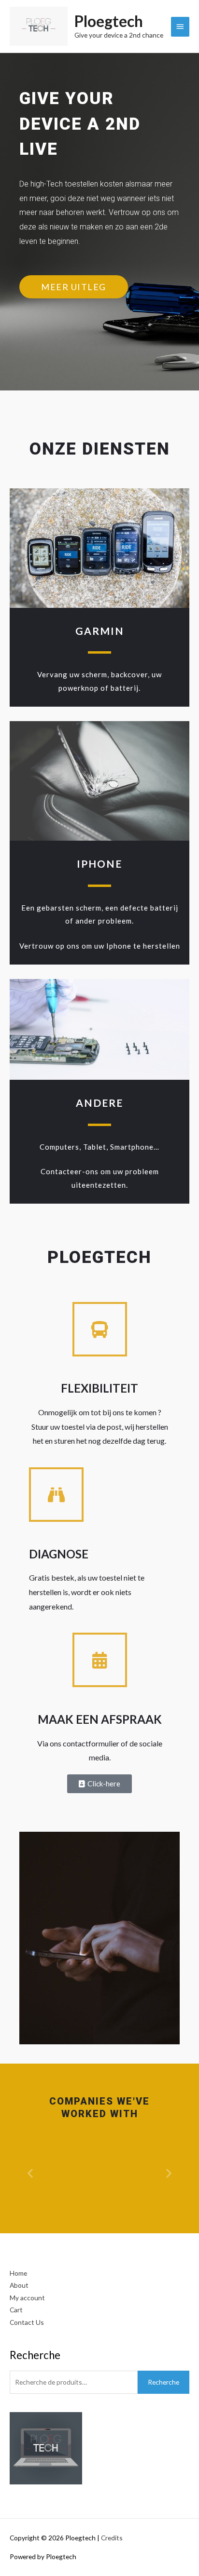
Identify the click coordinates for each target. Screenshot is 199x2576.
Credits (112, 2538)
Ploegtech (109, 21)
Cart (16, 2310)
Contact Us (27, 2322)
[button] (30, 2173)
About (19, 2285)
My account (27, 2298)
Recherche (163, 2382)
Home (18, 2273)
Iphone (99, 864)
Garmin (100, 631)
